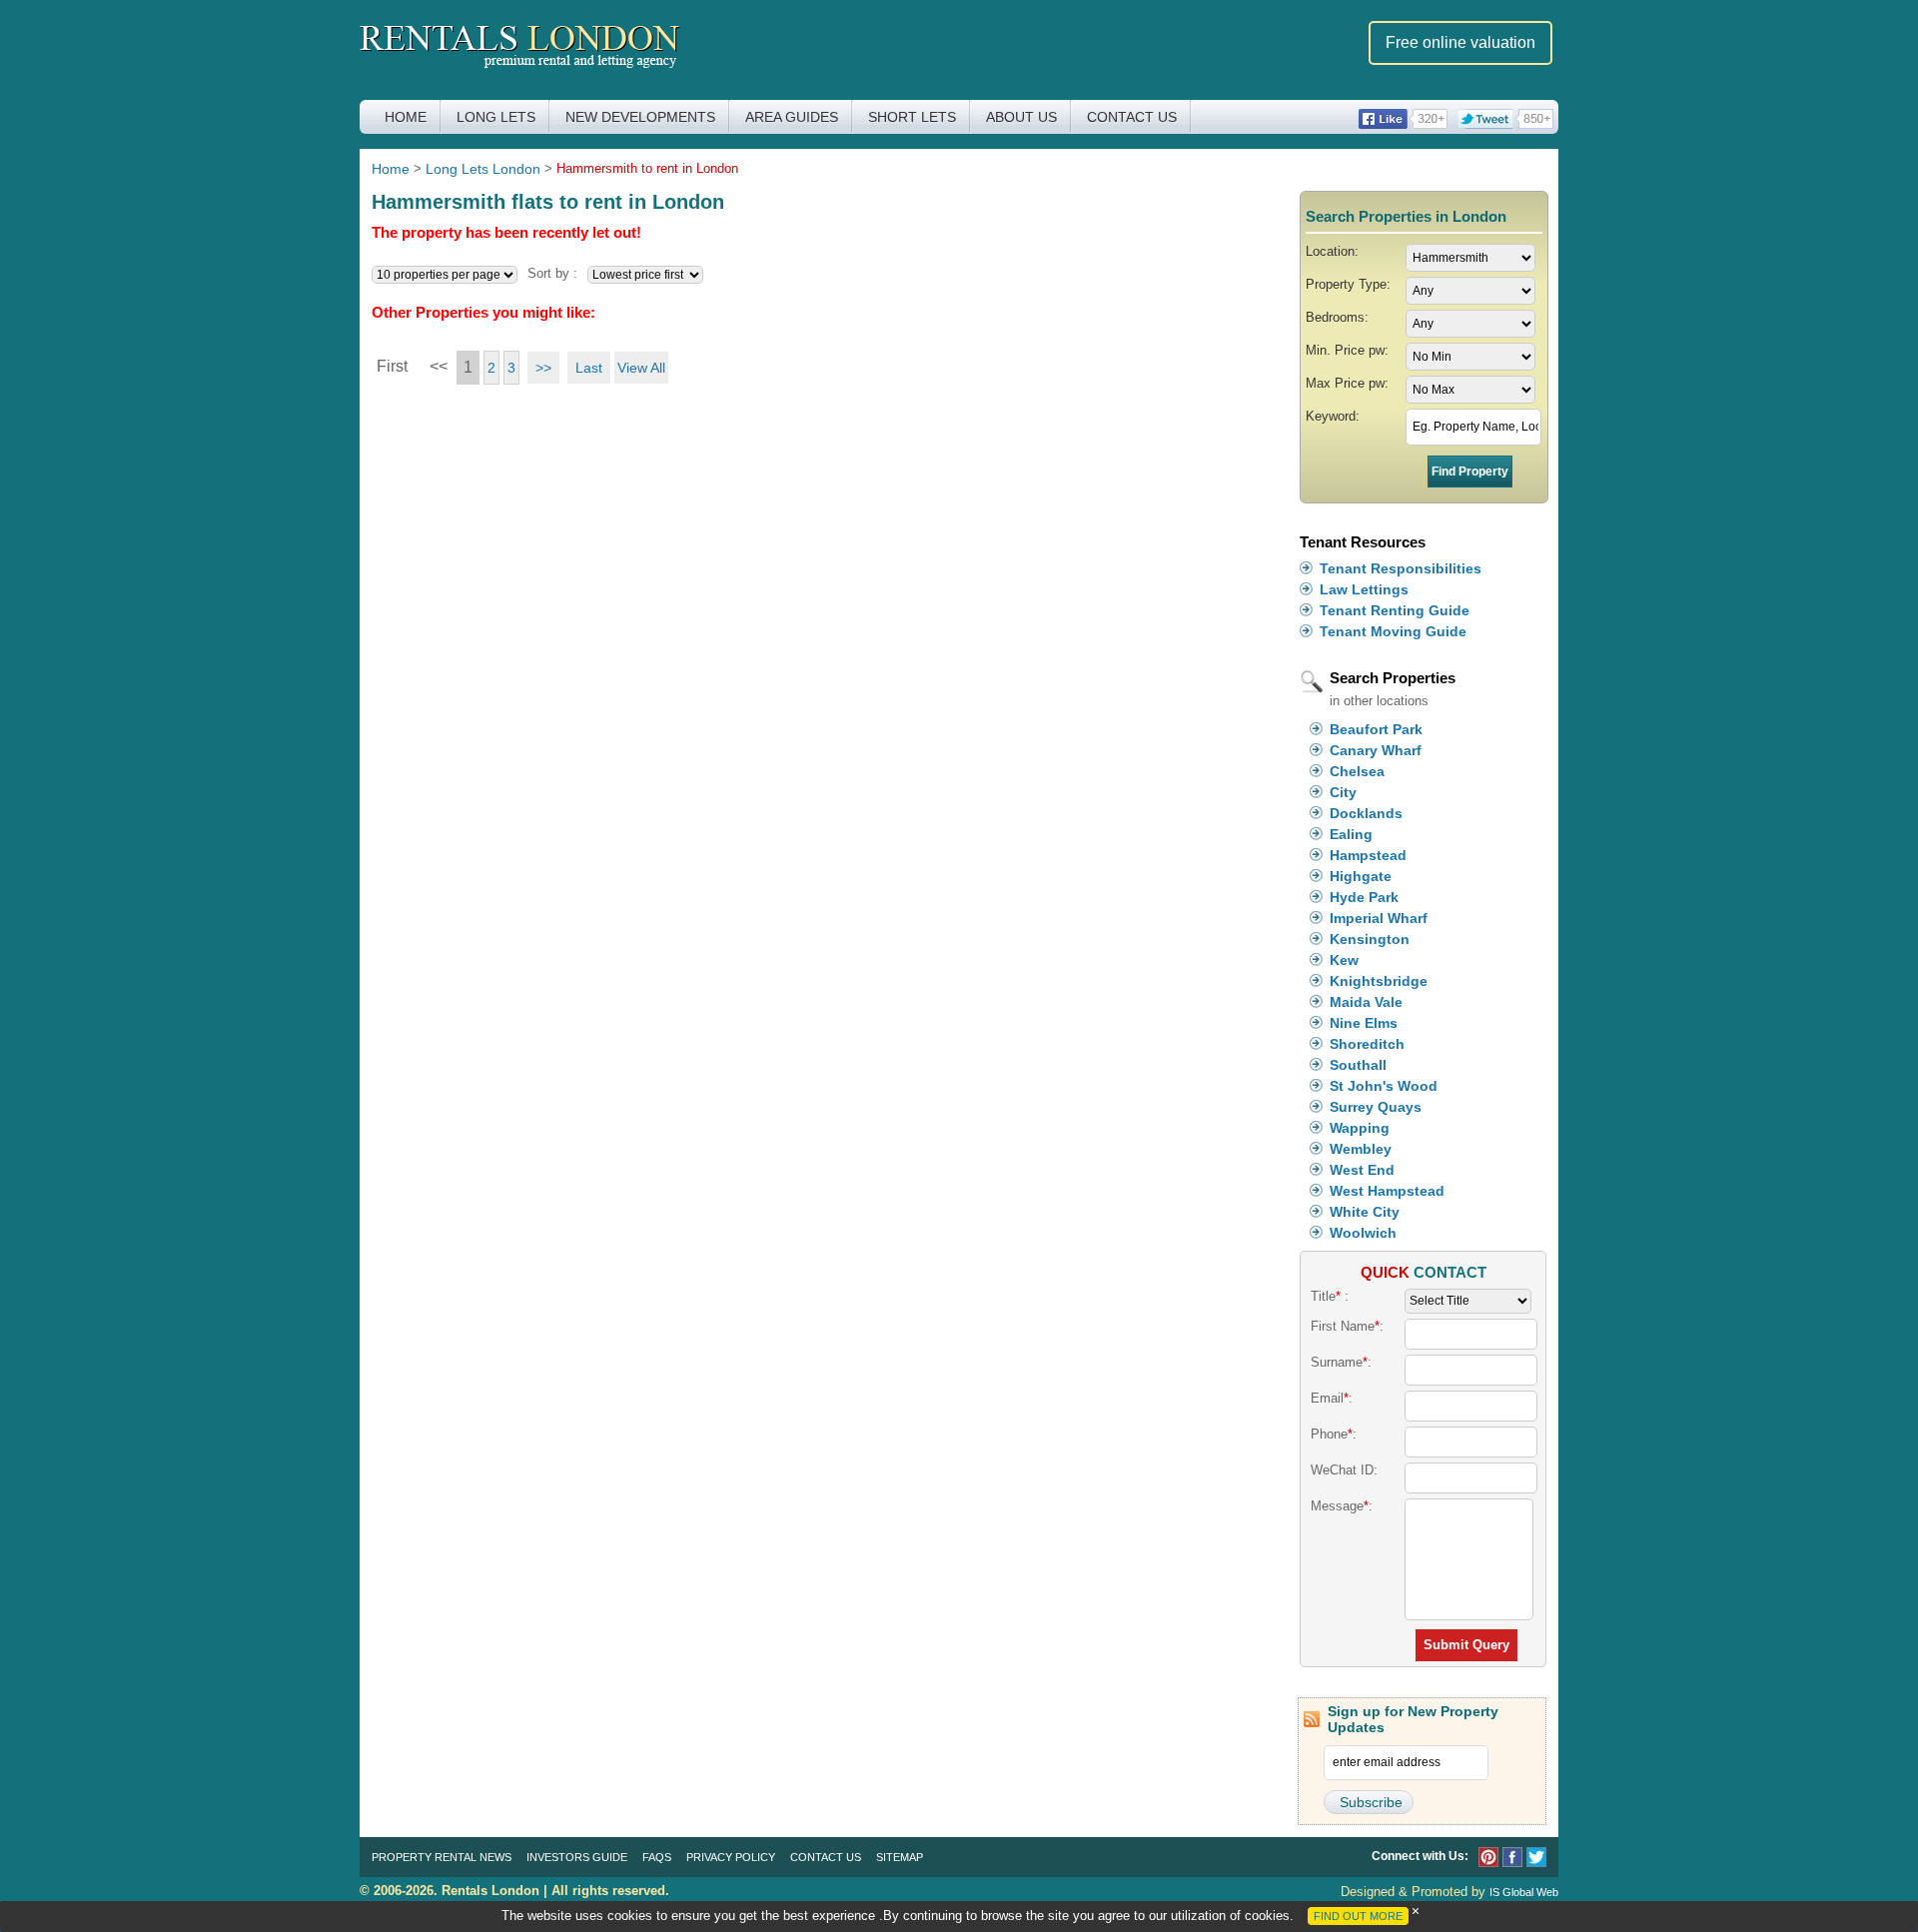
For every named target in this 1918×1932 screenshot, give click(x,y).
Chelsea (1357, 771)
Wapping (1360, 1128)
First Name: (1347, 1326)
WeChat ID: (1344, 1470)
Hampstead (1368, 855)
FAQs (657, 1857)
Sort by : (552, 273)
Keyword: (1333, 416)
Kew (1344, 960)
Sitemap (900, 1857)
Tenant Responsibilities (1401, 568)
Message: (1342, 1506)
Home (406, 117)
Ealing (1351, 834)
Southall (1358, 1065)
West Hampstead (1387, 1191)
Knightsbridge (1379, 981)
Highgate (1361, 876)
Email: (1332, 1398)
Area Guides (792, 117)
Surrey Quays (1376, 1107)
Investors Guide (577, 1857)
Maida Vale (1366, 1002)
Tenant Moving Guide (1393, 631)
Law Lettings (1364, 589)
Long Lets (496, 117)
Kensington (1370, 939)
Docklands (1366, 813)
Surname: (1341, 1362)
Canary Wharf (1376, 750)
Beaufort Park (1376, 729)
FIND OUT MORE (1358, 1916)
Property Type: (1348, 284)
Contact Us (1132, 117)
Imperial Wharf (1379, 918)
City (1343, 792)
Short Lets (912, 117)
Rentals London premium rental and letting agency (520, 48)
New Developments (640, 117)
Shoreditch (1367, 1044)
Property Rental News (442, 1857)
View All (641, 368)
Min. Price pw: (1347, 350)
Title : (1330, 1296)
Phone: (1334, 1434)
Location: (1332, 251)
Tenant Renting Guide (1395, 610)
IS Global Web (1524, 1892)
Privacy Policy (731, 1857)
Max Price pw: (1347, 383)
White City (1365, 1212)
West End (1362, 1170)
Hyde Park (1364, 897)
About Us (1021, 117)
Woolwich (1363, 1233)
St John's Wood (1384, 1086)
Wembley (1361, 1149)
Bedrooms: (1337, 317)
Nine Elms (1364, 1023)
